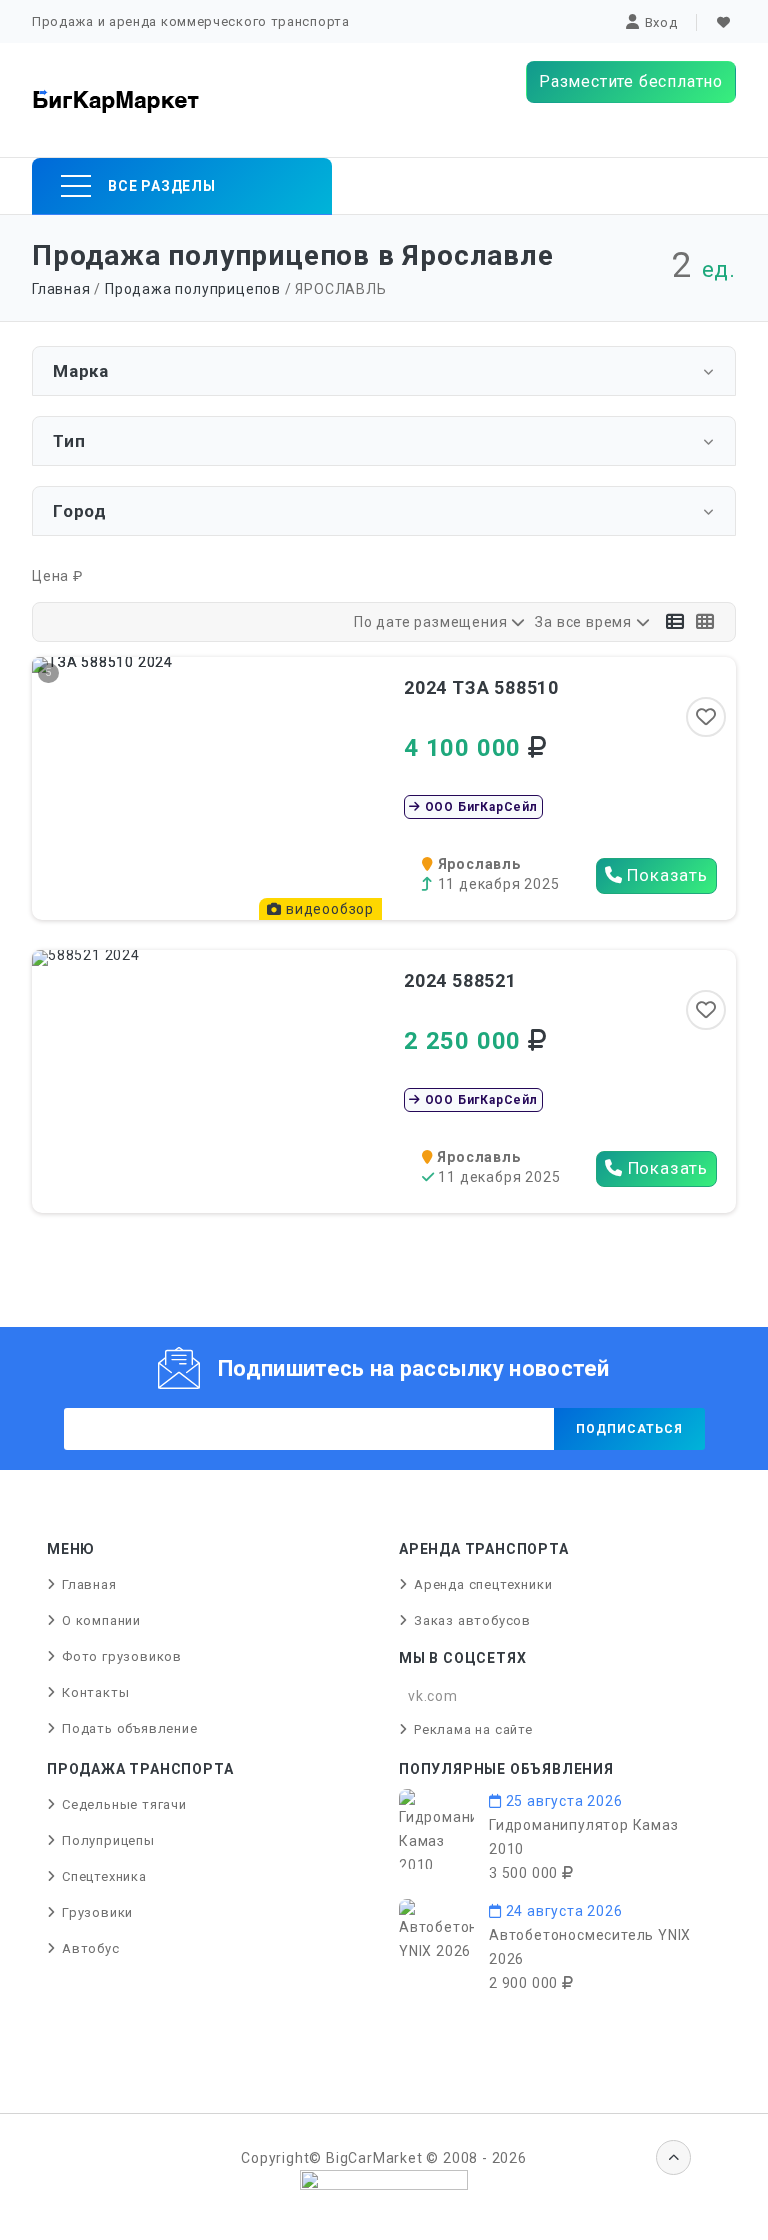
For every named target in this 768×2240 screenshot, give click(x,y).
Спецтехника (104, 1876)
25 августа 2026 (562, 1801)
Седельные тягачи (124, 1804)
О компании (101, 1620)
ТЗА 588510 (481, 687)
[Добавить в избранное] (706, 717)
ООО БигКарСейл (479, 807)
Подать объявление (130, 1728)
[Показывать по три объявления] (675, 622)
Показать (665, 875)
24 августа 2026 (562, 1911)
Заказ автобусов (472, 1620)
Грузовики (97, 1912)
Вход (661, 22)
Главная (61, 289)
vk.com (433, 1696)
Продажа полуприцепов (193, 289)
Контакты (95, 1692)
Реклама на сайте (473, 1729)
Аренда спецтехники (483, 1584)
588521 (460, 980)
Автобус (91, 1948)
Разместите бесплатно (631, 81)
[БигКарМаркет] (116, 100)
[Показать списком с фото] (705, 622)
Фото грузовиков (122, 1656)
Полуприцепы (108, 1840)
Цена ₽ (57, 576)
